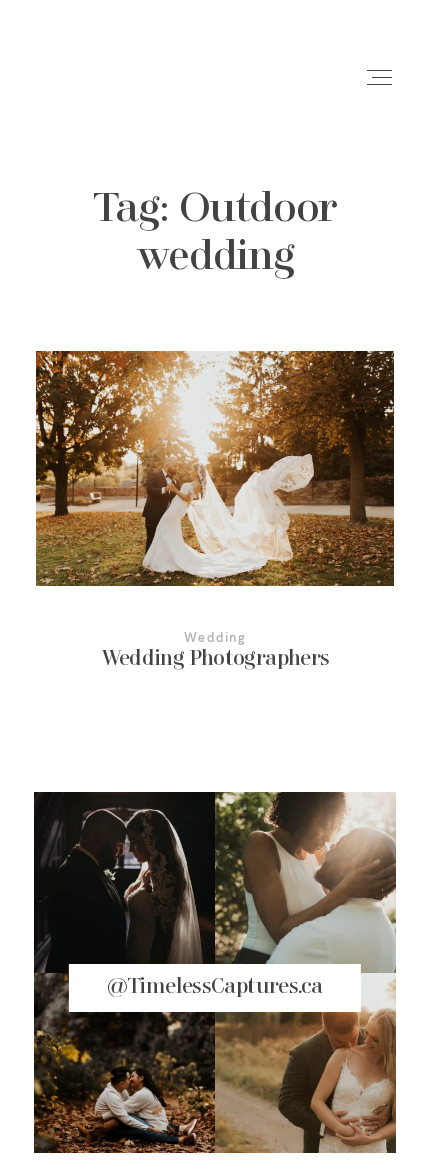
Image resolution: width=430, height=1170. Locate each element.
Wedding (215, 637)
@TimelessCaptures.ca (215, 987)
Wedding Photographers (215, 525)
